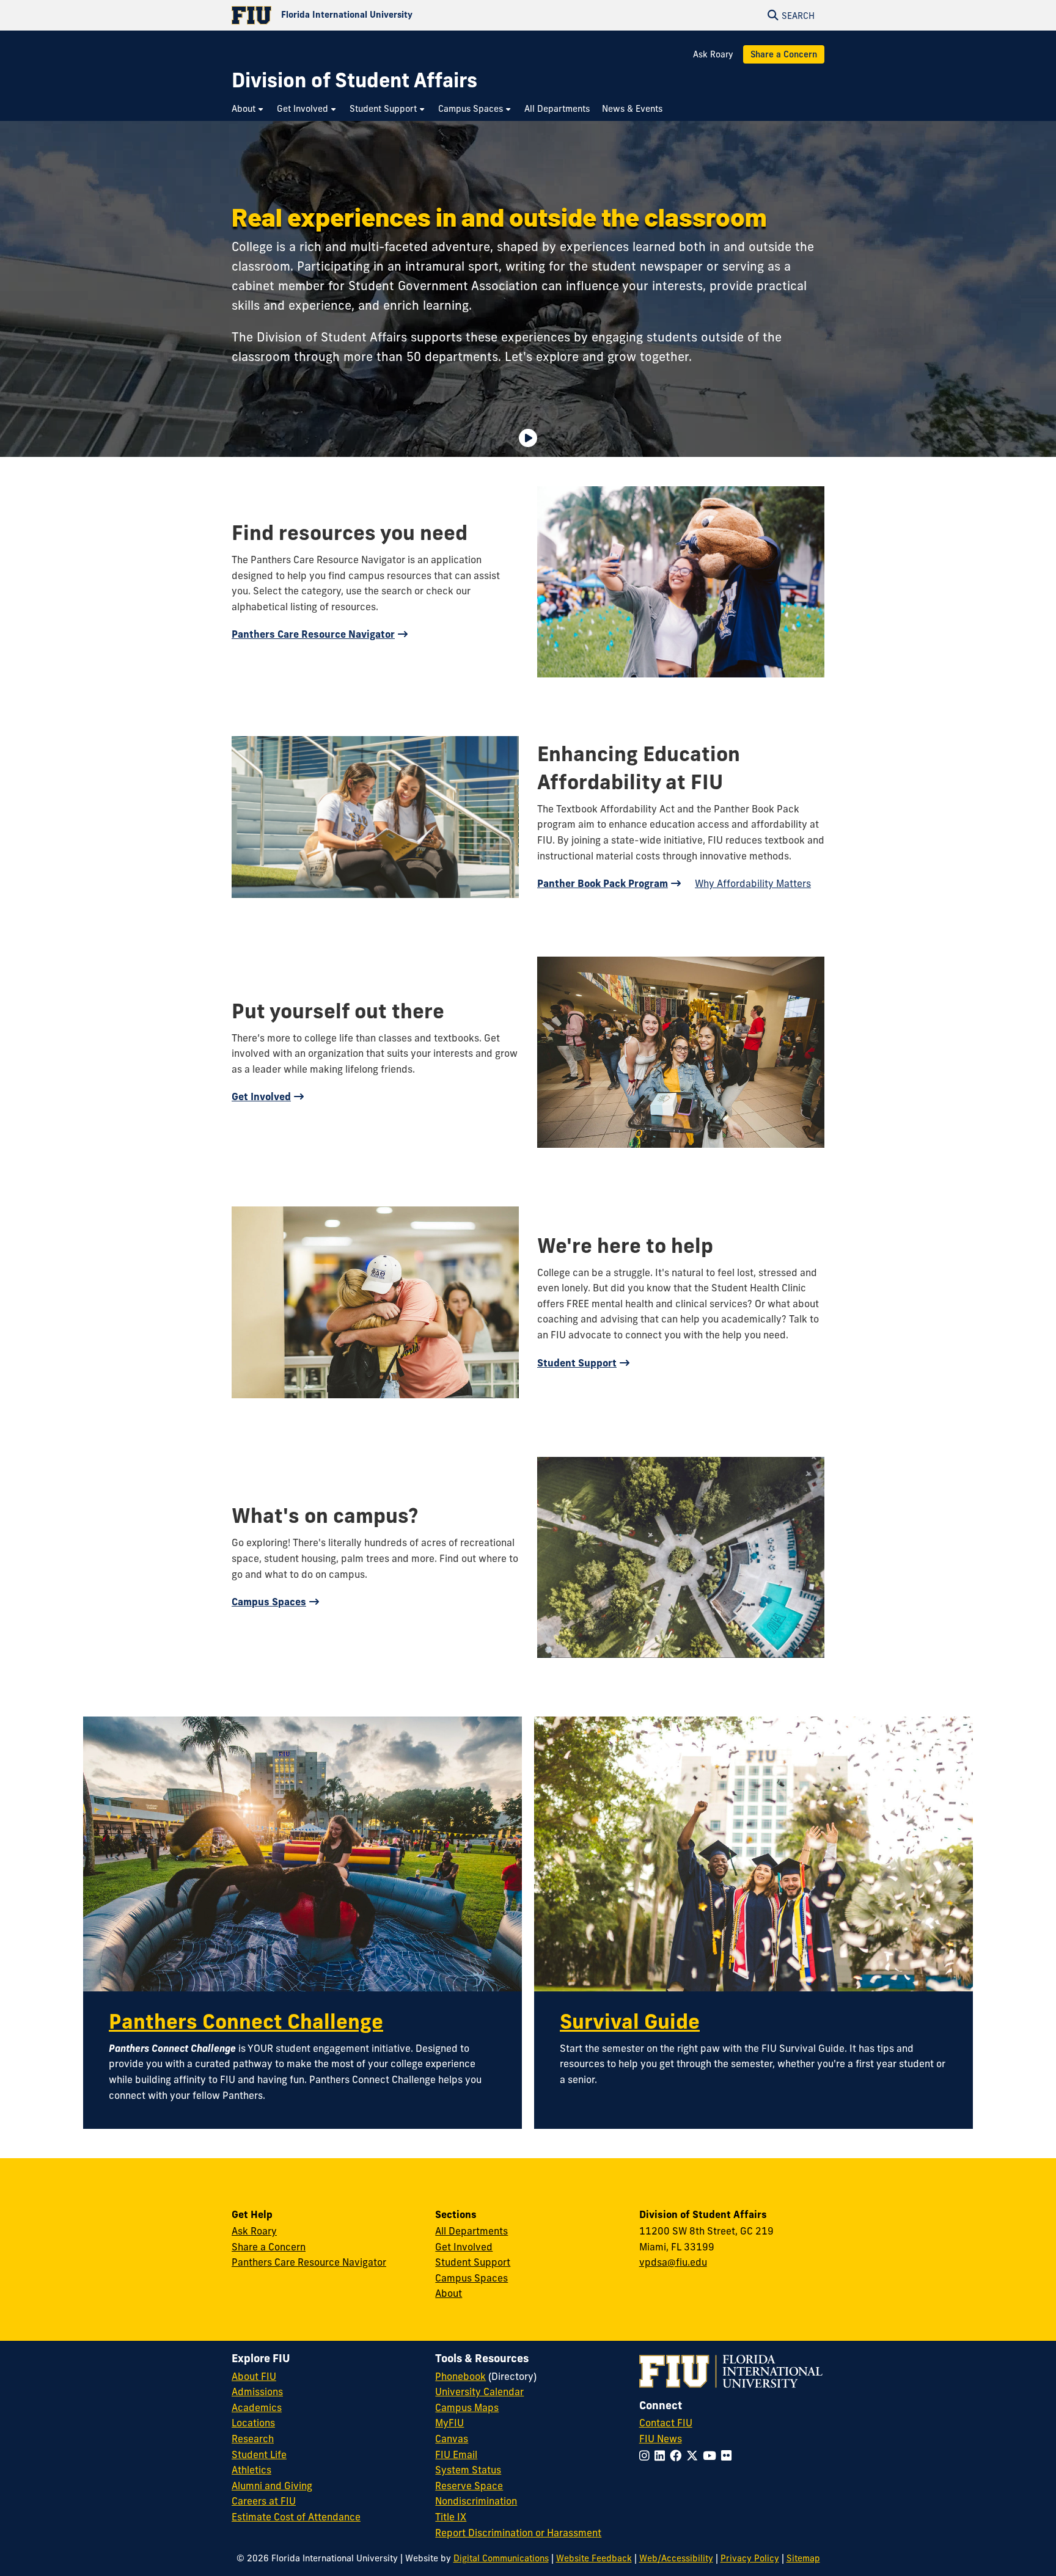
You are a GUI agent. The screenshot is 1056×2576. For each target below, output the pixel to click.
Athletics (251, 2470)
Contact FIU (666, 2423)
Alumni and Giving (272, 2486)
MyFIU (449, 2423)
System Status (468, 2470)
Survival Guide (630, 2021)
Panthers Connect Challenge (246, 2021)
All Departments (471, 2231)
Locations (253, 2423)
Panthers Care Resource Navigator (313, 634)
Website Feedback (594, 2558)
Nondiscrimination (476, 2501)
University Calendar (479, 2392)
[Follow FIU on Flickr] (729, 2456)
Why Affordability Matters (753, 883)
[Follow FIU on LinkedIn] (662, 2456)
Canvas (452, 2439)
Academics (257, 2407)
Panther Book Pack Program (603, 883)
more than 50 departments (421, 356)
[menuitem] (248, 109)
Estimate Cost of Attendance (296, 2517)
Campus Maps (467, 2407)
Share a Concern (784, 54)
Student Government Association (443, 286)
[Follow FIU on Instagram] (647, 2456)
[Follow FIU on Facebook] (678, 2456)
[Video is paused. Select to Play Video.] (528, 438)
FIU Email (456, 2454)
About (449, 2293)
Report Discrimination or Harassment (518, 2533)
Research (253, 2439)
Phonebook (460, 2376)
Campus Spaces (269, 1602)
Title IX (451, 2517)
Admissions (257, 2392)
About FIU (254, 2376)
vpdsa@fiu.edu (673, 2262)
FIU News (661, 2439)
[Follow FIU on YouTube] (712, 2456)
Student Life (259, 2454)
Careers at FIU (264, 2501)
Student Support (577, 1363)
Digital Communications (501, 2558)
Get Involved (261, 1096)
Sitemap (803, 2558)
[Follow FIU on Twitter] (695, 2456)
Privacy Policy (750, 2558)
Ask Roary (713, 54)
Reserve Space (469, 2486)
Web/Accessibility (676, 2558)
